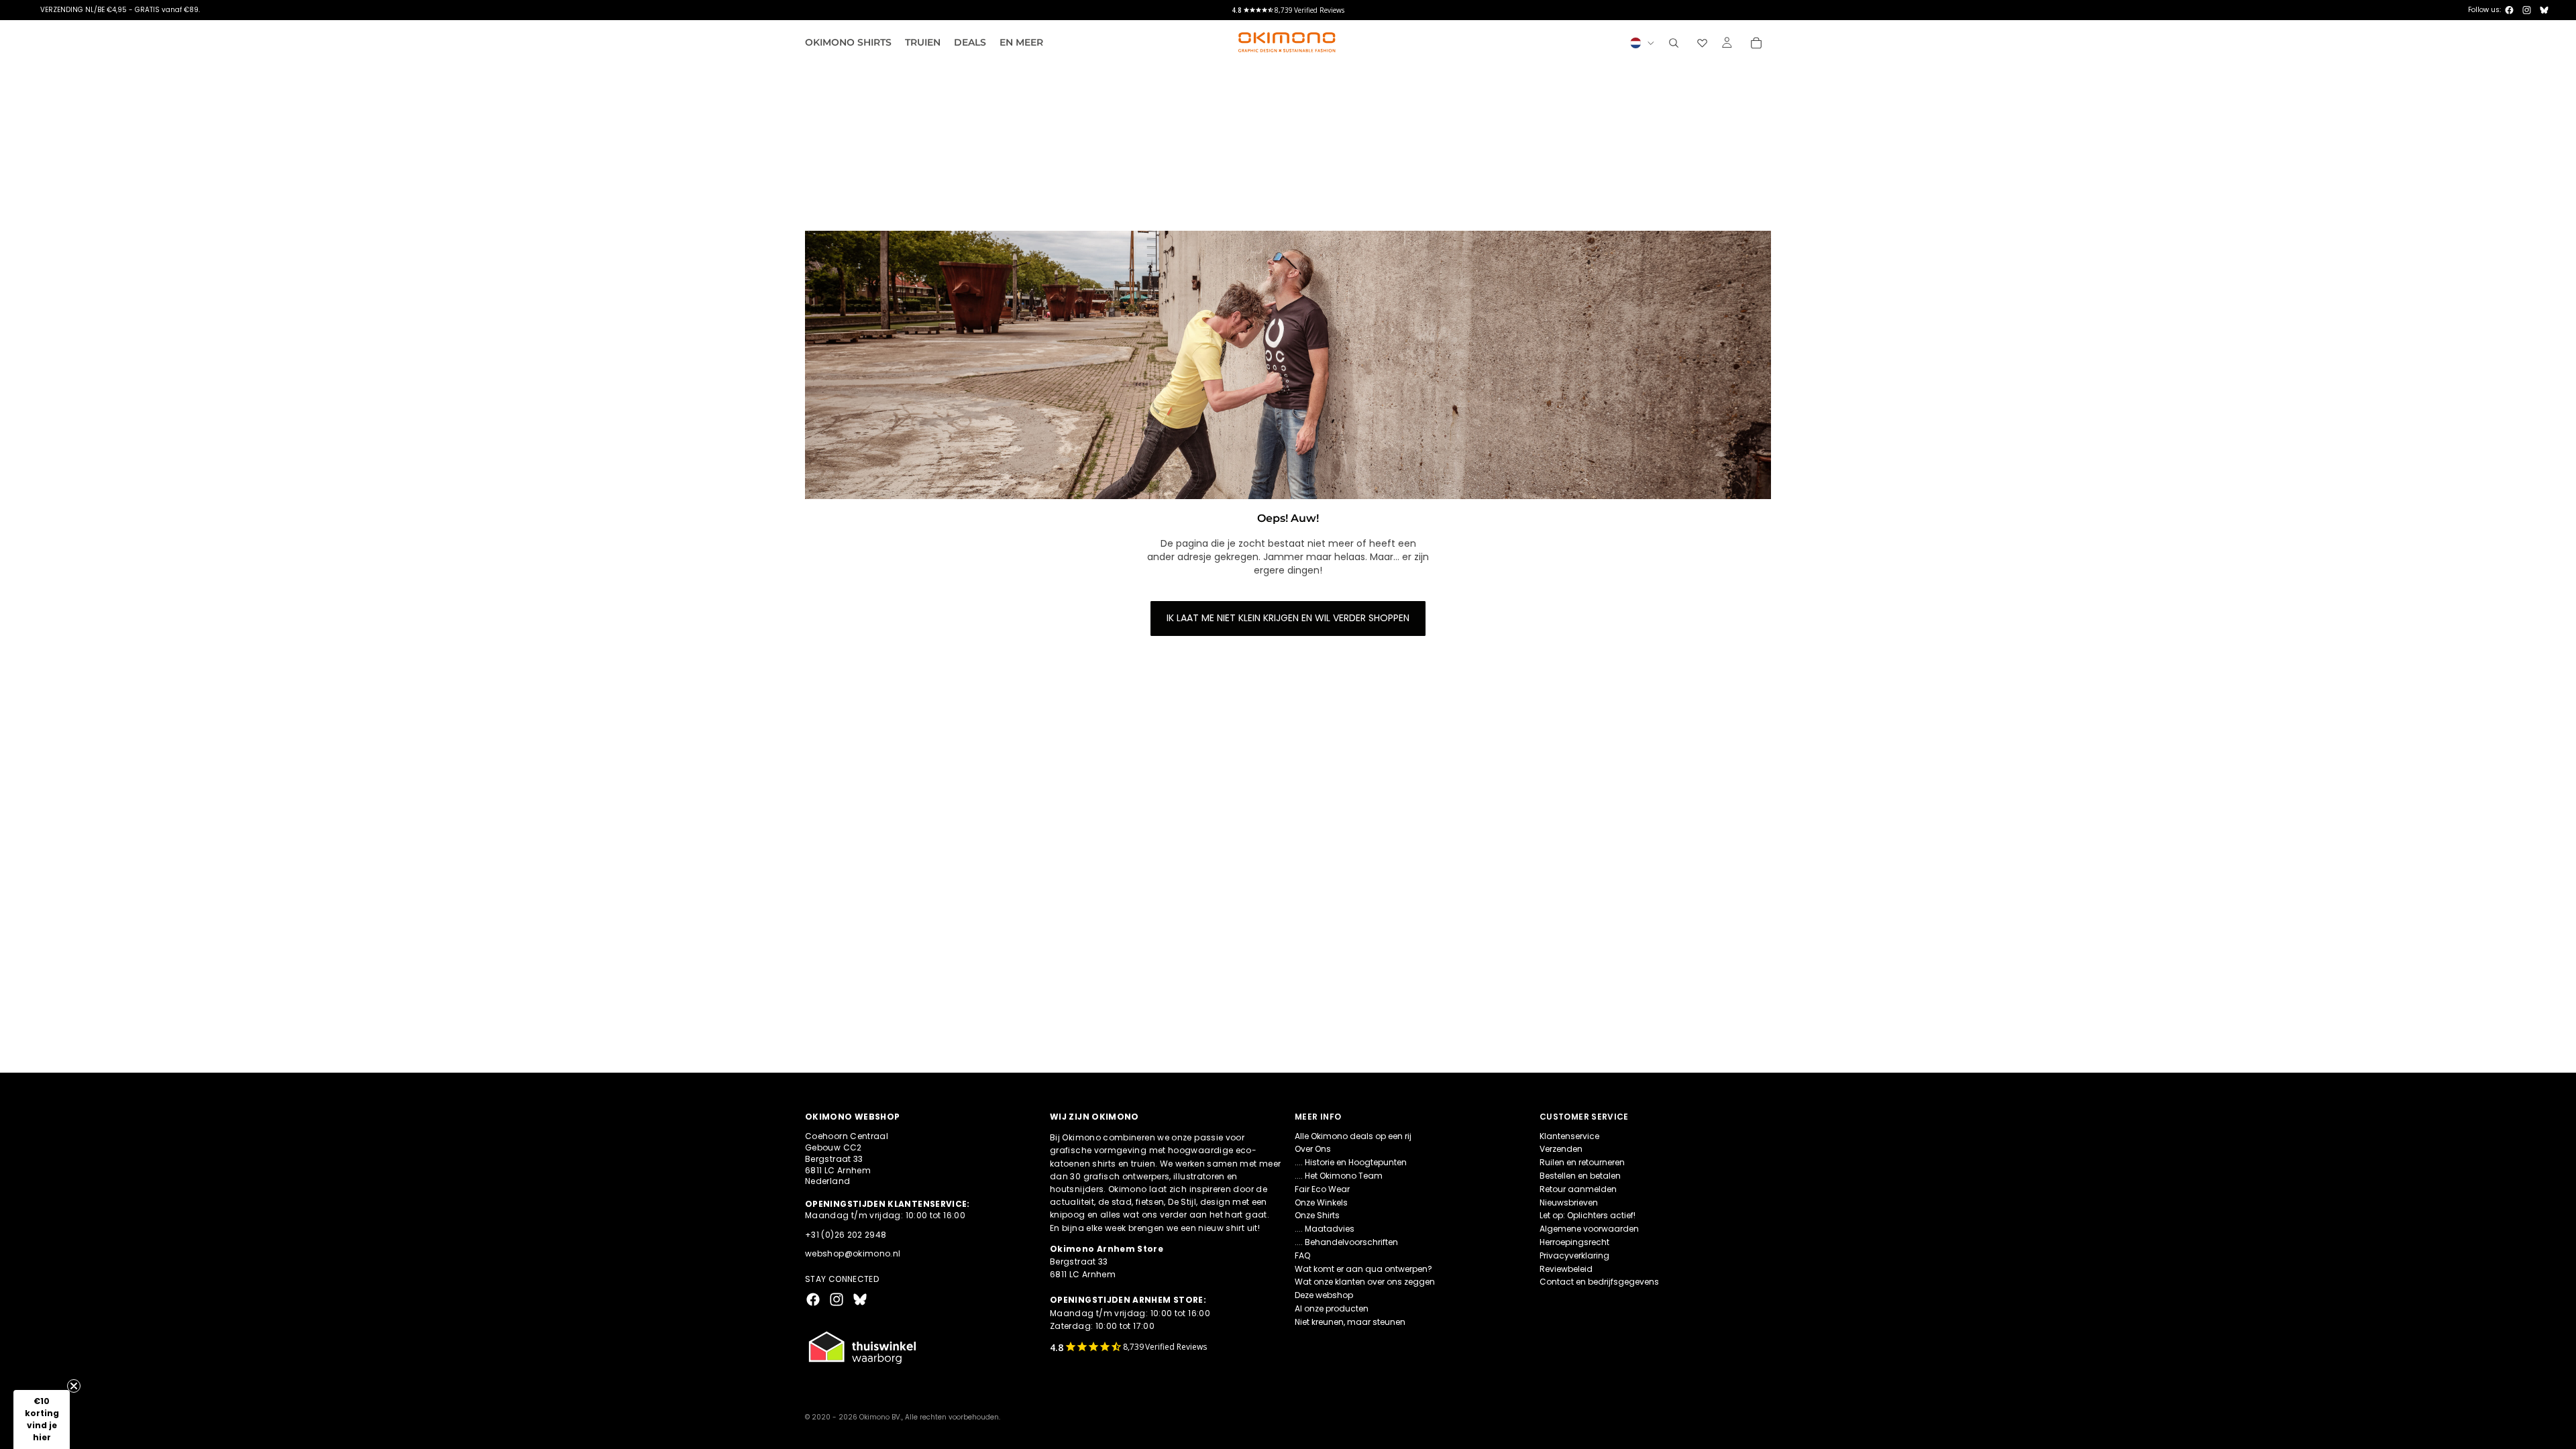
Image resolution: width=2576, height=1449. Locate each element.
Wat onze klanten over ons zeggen (1365, 1282)
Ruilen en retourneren (1582, 1162)
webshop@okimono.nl (853, 1253)
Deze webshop (1324, 1295)
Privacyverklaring (1574, 1255)
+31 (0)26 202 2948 (846, 1234)
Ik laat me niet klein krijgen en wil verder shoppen (1288, 618)
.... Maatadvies (1325, 1229)
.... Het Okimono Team (1339, 1176)
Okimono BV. (880, 1417)
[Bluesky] (2544, 10)
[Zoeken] (1674, 43)
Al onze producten (1332, 1308)
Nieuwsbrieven (1569, 1202)
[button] (42, 1419)
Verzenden (1561, 1149)
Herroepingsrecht (1574, 1242)
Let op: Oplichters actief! (1588, 1215)
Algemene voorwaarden (1589, 1229)
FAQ (1302, 1255)
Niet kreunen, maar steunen (1350, 1321)
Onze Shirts (1317, 1215)
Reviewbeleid (1566, 1268)
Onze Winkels (1321, 1202)
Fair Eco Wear (1322, 1188)
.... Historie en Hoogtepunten (1351, 1162)
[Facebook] (2509, 10)
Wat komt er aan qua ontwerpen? (1363, 1268)
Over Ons (1313, 1149)
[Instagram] (2527, 10)
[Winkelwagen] (1756, 43)
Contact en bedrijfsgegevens (1599, 1282)
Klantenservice (1569, 1135)
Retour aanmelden (1578, 1188)
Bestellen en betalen (1580, 1176)
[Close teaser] (74, 1386)
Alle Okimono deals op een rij (1353, 1135)
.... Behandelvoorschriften (1346, 1242)
